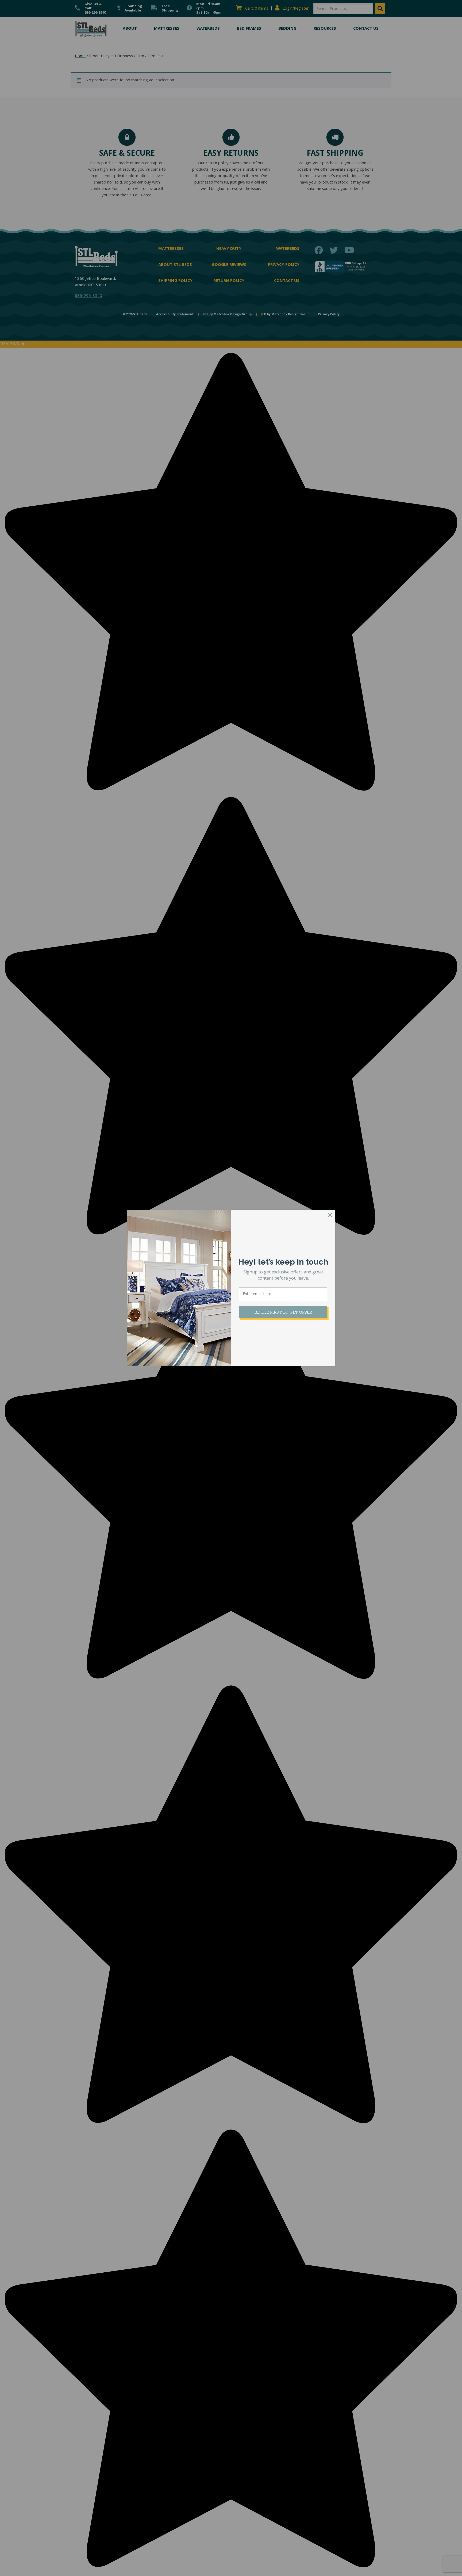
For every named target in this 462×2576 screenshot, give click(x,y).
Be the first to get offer (283, 1312)
